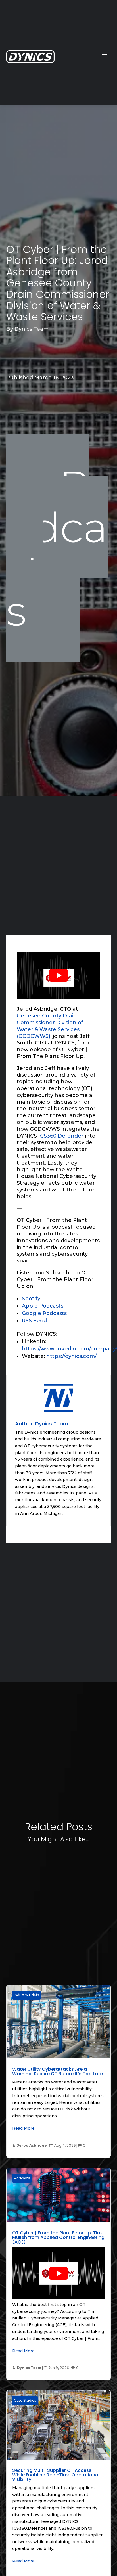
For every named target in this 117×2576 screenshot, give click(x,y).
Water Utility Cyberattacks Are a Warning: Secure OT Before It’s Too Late (58, 2071)
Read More (23, 2128)
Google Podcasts (44, 1313)
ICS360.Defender (61, 1136)
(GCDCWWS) (34, 1036)
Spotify (31, 1299)
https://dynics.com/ (71, 1356)
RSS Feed (34, 1321)
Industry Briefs (26, 1995)
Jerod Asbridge (32, 2145)
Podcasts (57, 548)
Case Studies (25, 2400)
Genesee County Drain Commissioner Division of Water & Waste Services (50, 1023)
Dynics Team (32, 329)
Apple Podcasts (43, 1306)
